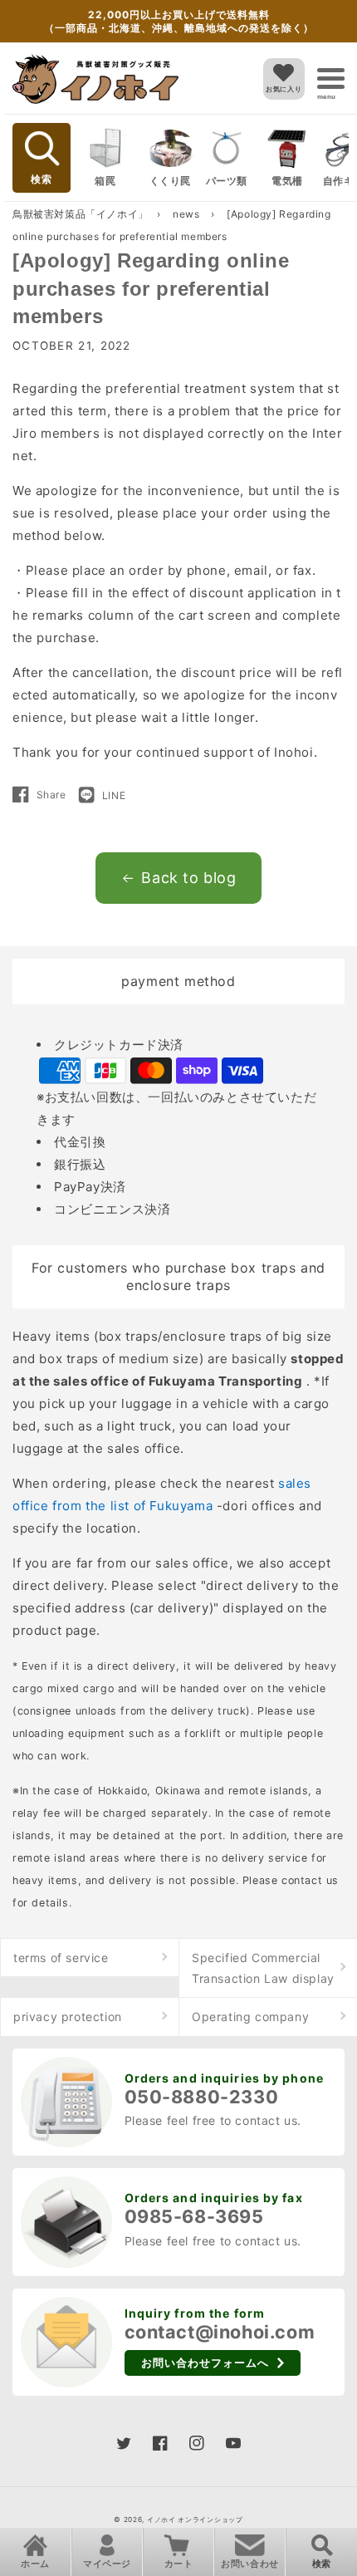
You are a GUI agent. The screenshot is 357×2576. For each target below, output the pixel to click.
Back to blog (188, 878)
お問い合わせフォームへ (205, 2363)
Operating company (250, 2017)
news (188, 214)
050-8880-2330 (202, 2097)
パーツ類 (227, 181)
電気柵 (287, 181)
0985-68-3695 (194, 2216)
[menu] (331, 79)
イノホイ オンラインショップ (195, 2520)
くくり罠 (170, 181)
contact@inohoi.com (220, 2332)
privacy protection (68, 2017)
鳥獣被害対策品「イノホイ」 (81, 214)
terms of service (61, 1958)
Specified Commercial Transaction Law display (263, 1968)
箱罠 (105, 181)
